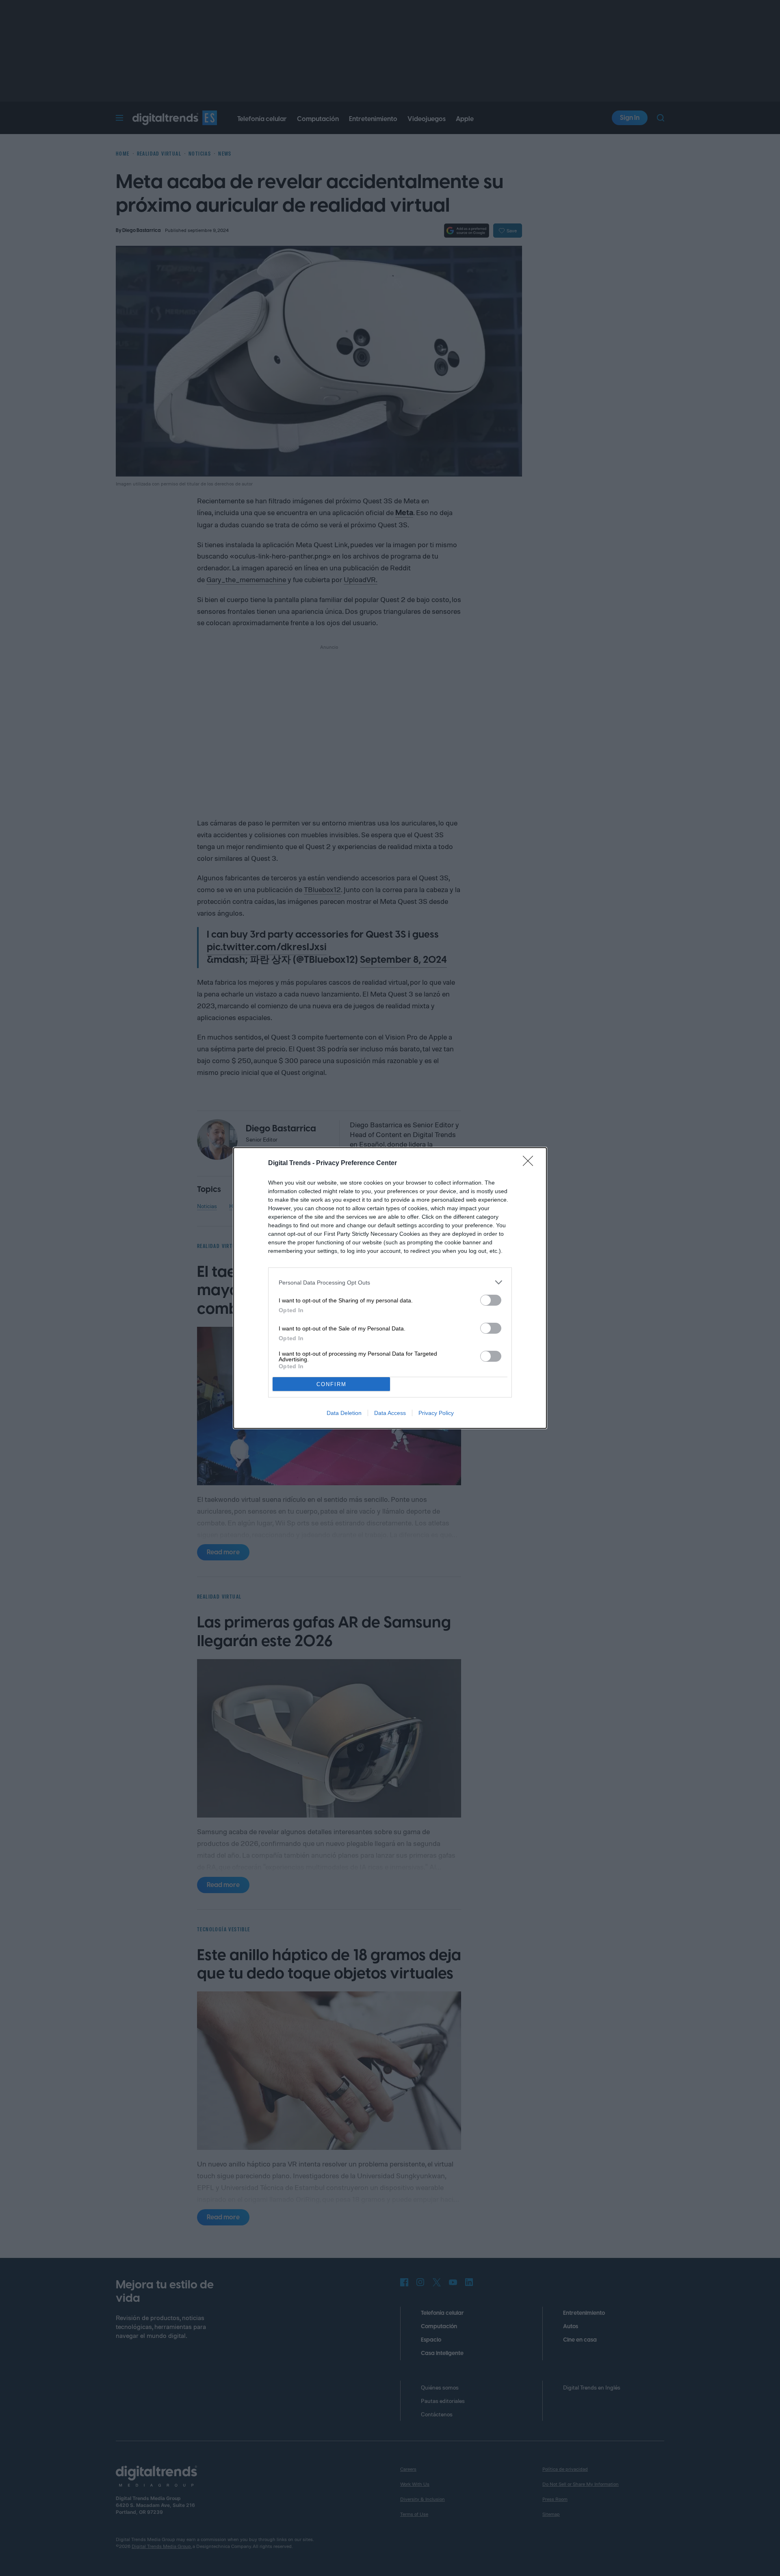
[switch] (491, 1300)
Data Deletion (344, 1413)
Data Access (390, 1413)
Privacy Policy (436, 1413)
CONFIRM (331, 1384)
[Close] (531, 1163)
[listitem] (390, 1282)
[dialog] (390, 1288)
